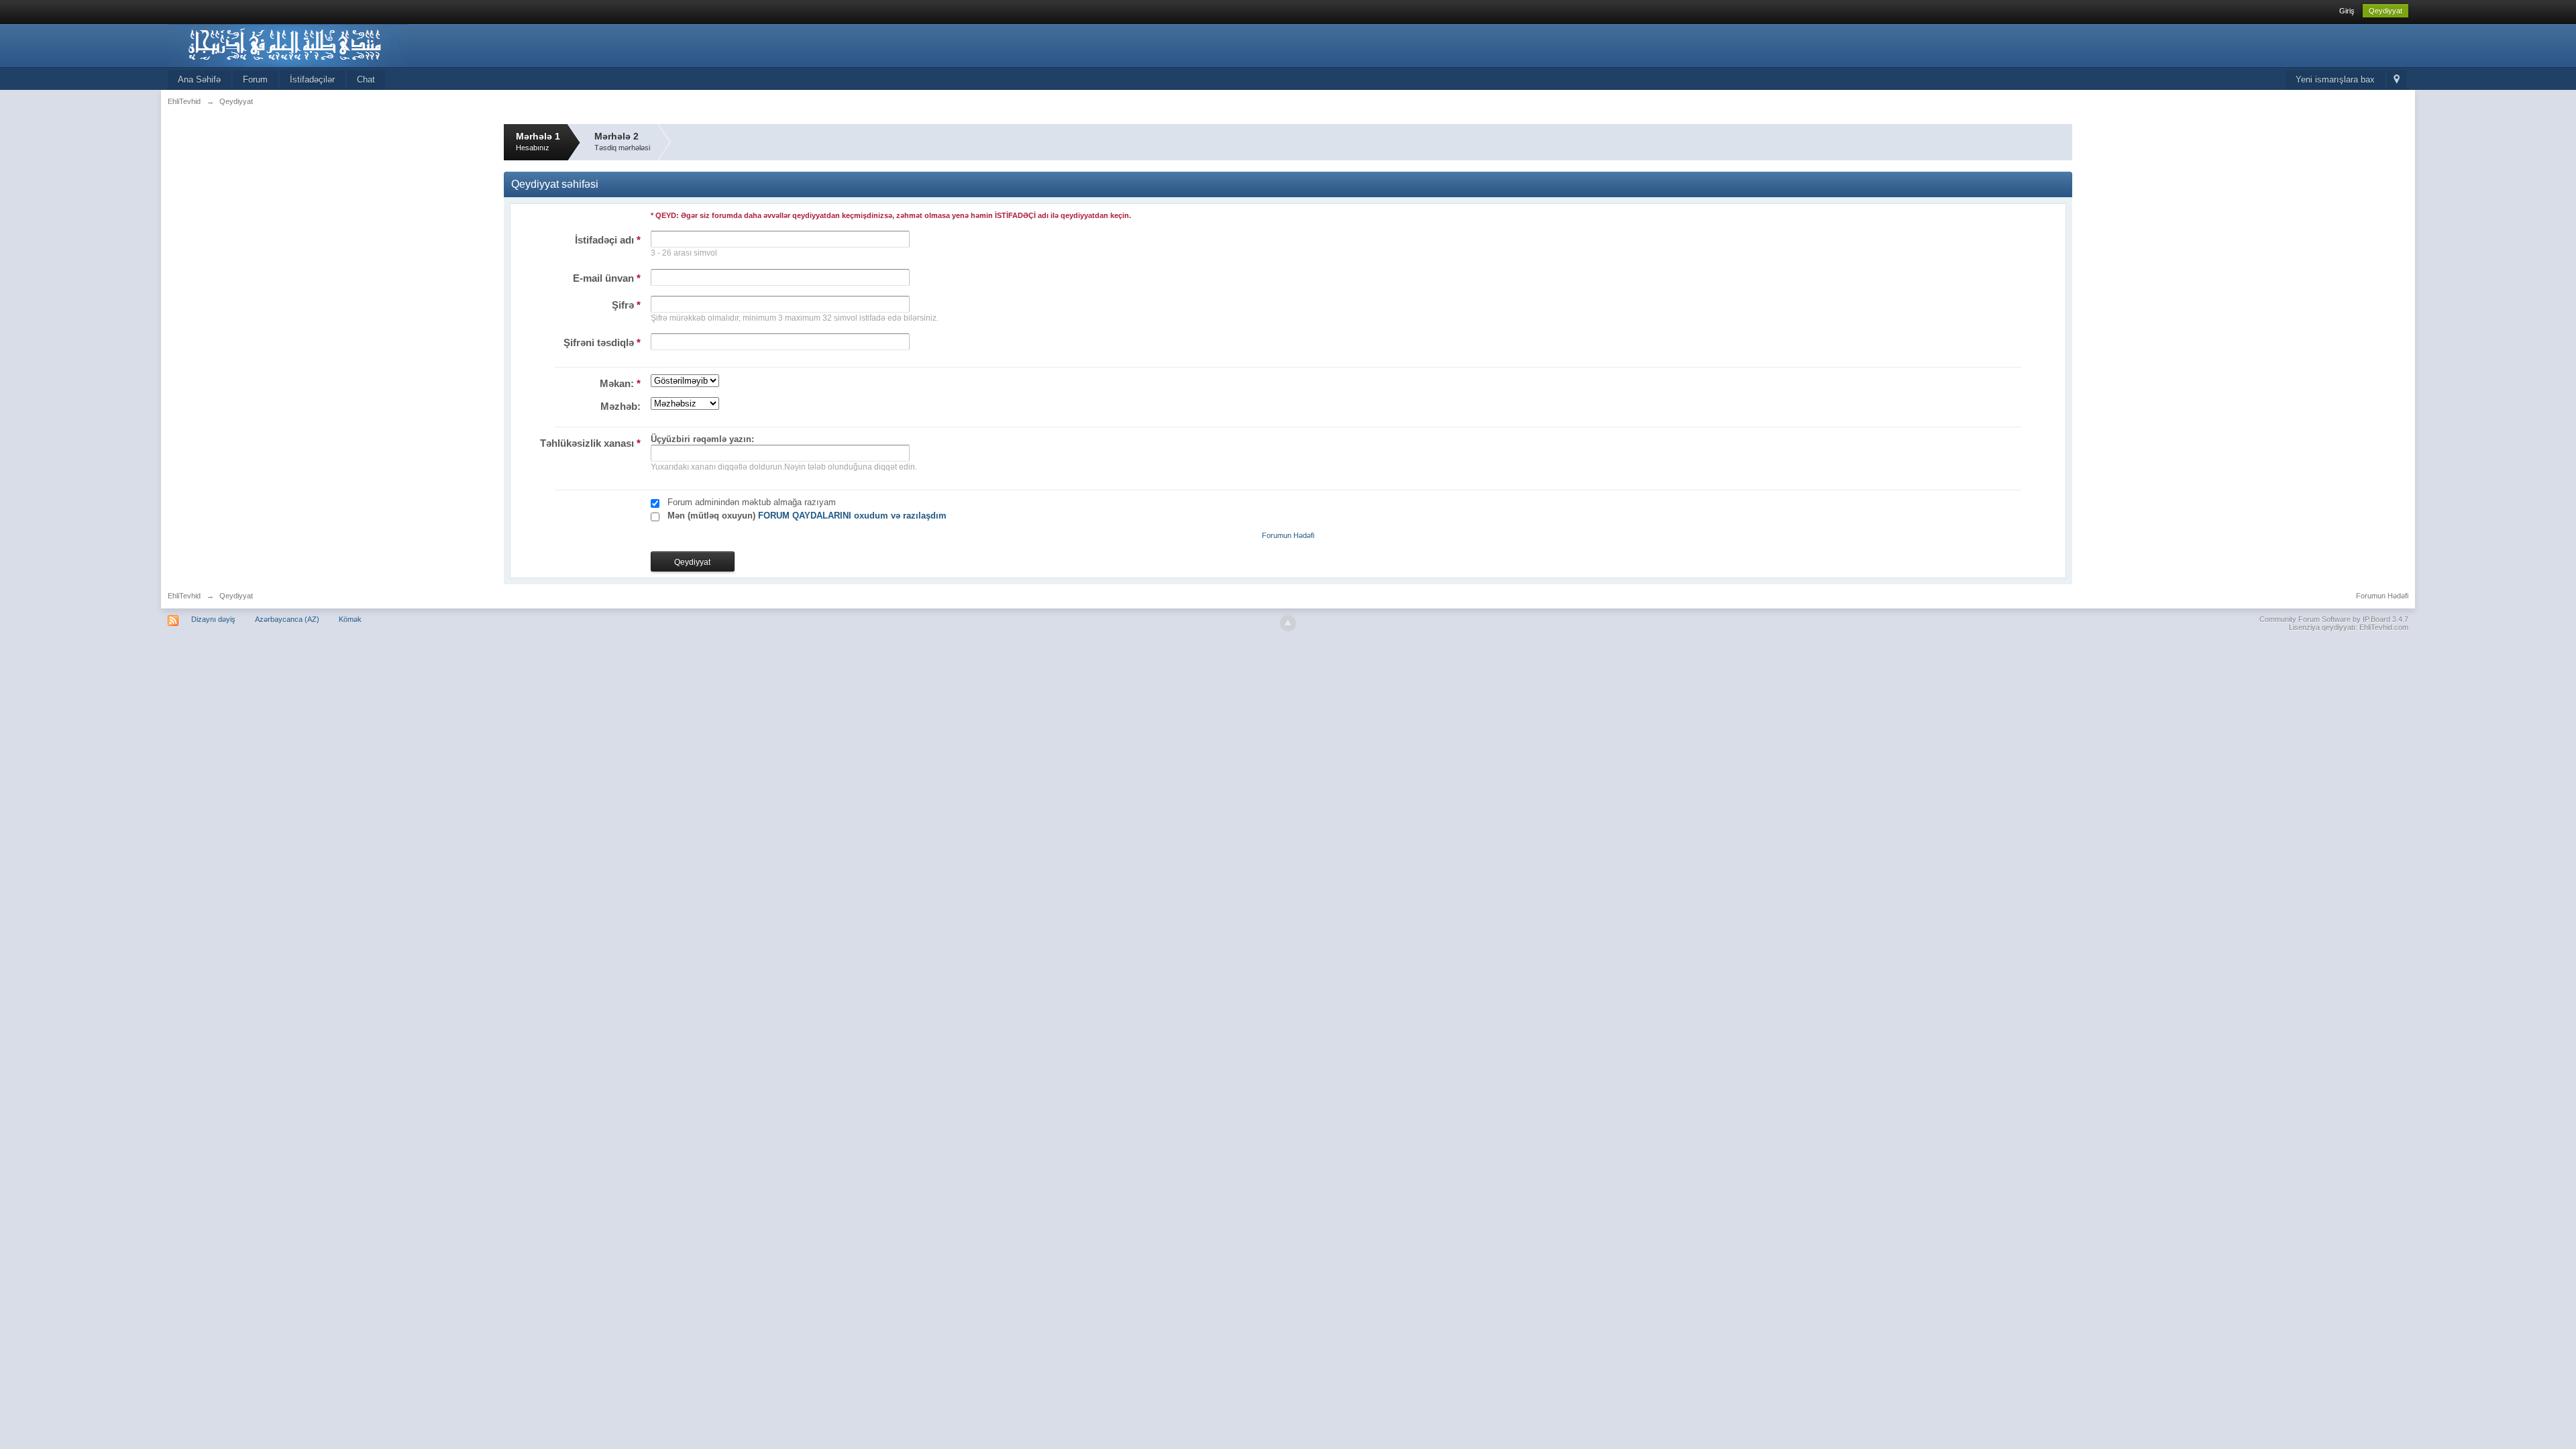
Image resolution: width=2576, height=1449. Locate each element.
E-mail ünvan (607, 278)
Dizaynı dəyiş (213, 619)
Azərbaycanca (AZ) (287, 619)
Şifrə (626, 305)
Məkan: (620, 383)
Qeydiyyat (2385, 11)
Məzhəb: (621, 406)
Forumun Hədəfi (1288, 535)
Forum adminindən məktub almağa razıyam (752, 502)
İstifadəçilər (312, 79)
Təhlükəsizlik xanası (590, 443)
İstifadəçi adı (608, 240)
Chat (366, 79)
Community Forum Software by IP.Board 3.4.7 (2334, 619)
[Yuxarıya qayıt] (1288, 623)
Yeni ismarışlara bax (2335, 79)
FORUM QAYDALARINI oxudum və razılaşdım (852, 516)
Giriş (2347, 11)
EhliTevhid (184, 596)
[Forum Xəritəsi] (2397, 80)
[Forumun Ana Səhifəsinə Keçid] (288, 45)
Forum (255, 79)
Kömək (350, 619)
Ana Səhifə (199, 79)
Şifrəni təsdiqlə (602, 342)
